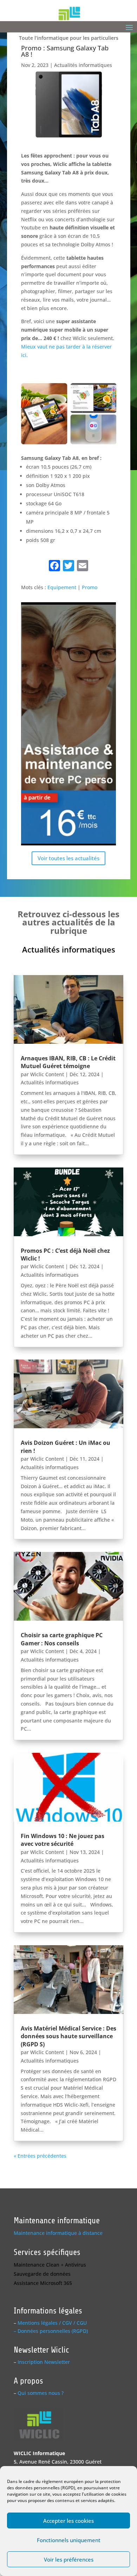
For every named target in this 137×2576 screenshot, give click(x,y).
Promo (90, 587)
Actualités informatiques (83, 65)
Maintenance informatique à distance (58, 2233)
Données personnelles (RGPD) (53, 2331)
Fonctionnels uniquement (69, 2540)
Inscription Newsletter (44, 2362)
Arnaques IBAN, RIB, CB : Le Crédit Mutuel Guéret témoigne (68, 1062)
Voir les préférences (69, 2559)
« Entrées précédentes (40, 2156)
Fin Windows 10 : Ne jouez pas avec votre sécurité (63, 1840)
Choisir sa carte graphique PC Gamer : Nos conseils (62, 1639)
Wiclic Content (47, 1074)
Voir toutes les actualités (68, 858)
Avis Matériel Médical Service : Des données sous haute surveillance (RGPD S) (68, 2036)
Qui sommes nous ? (41, 2393)
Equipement (62, 587)
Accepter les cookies (68, 2521)
